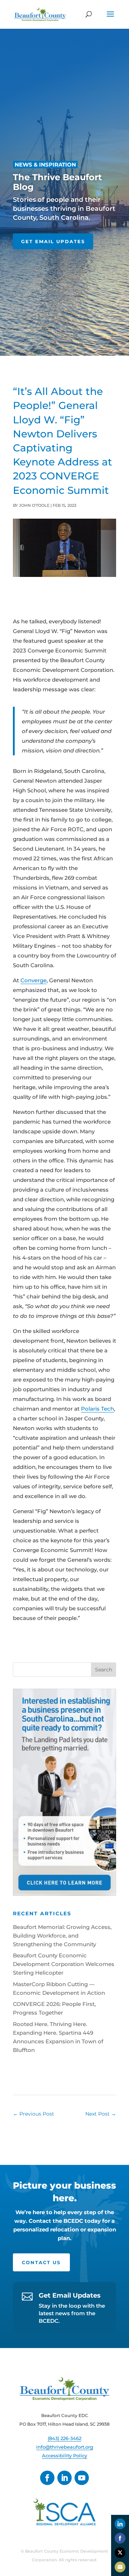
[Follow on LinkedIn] (64, 2478)
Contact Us (41, 2262)
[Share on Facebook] (120, 2538)
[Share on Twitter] (120, 2553)
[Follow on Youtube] (82, 2478)
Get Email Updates (53, 241)
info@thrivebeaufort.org (65, 2447)
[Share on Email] (120, 2567)
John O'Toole (34, 505)
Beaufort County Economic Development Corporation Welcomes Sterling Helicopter (64, 1964)
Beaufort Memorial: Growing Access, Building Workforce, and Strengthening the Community (62, 1936)
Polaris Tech (97, 1409)
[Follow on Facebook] (47, 2478)
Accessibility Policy (64, 2456)
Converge (34, 980)
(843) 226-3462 (64, 2438)
